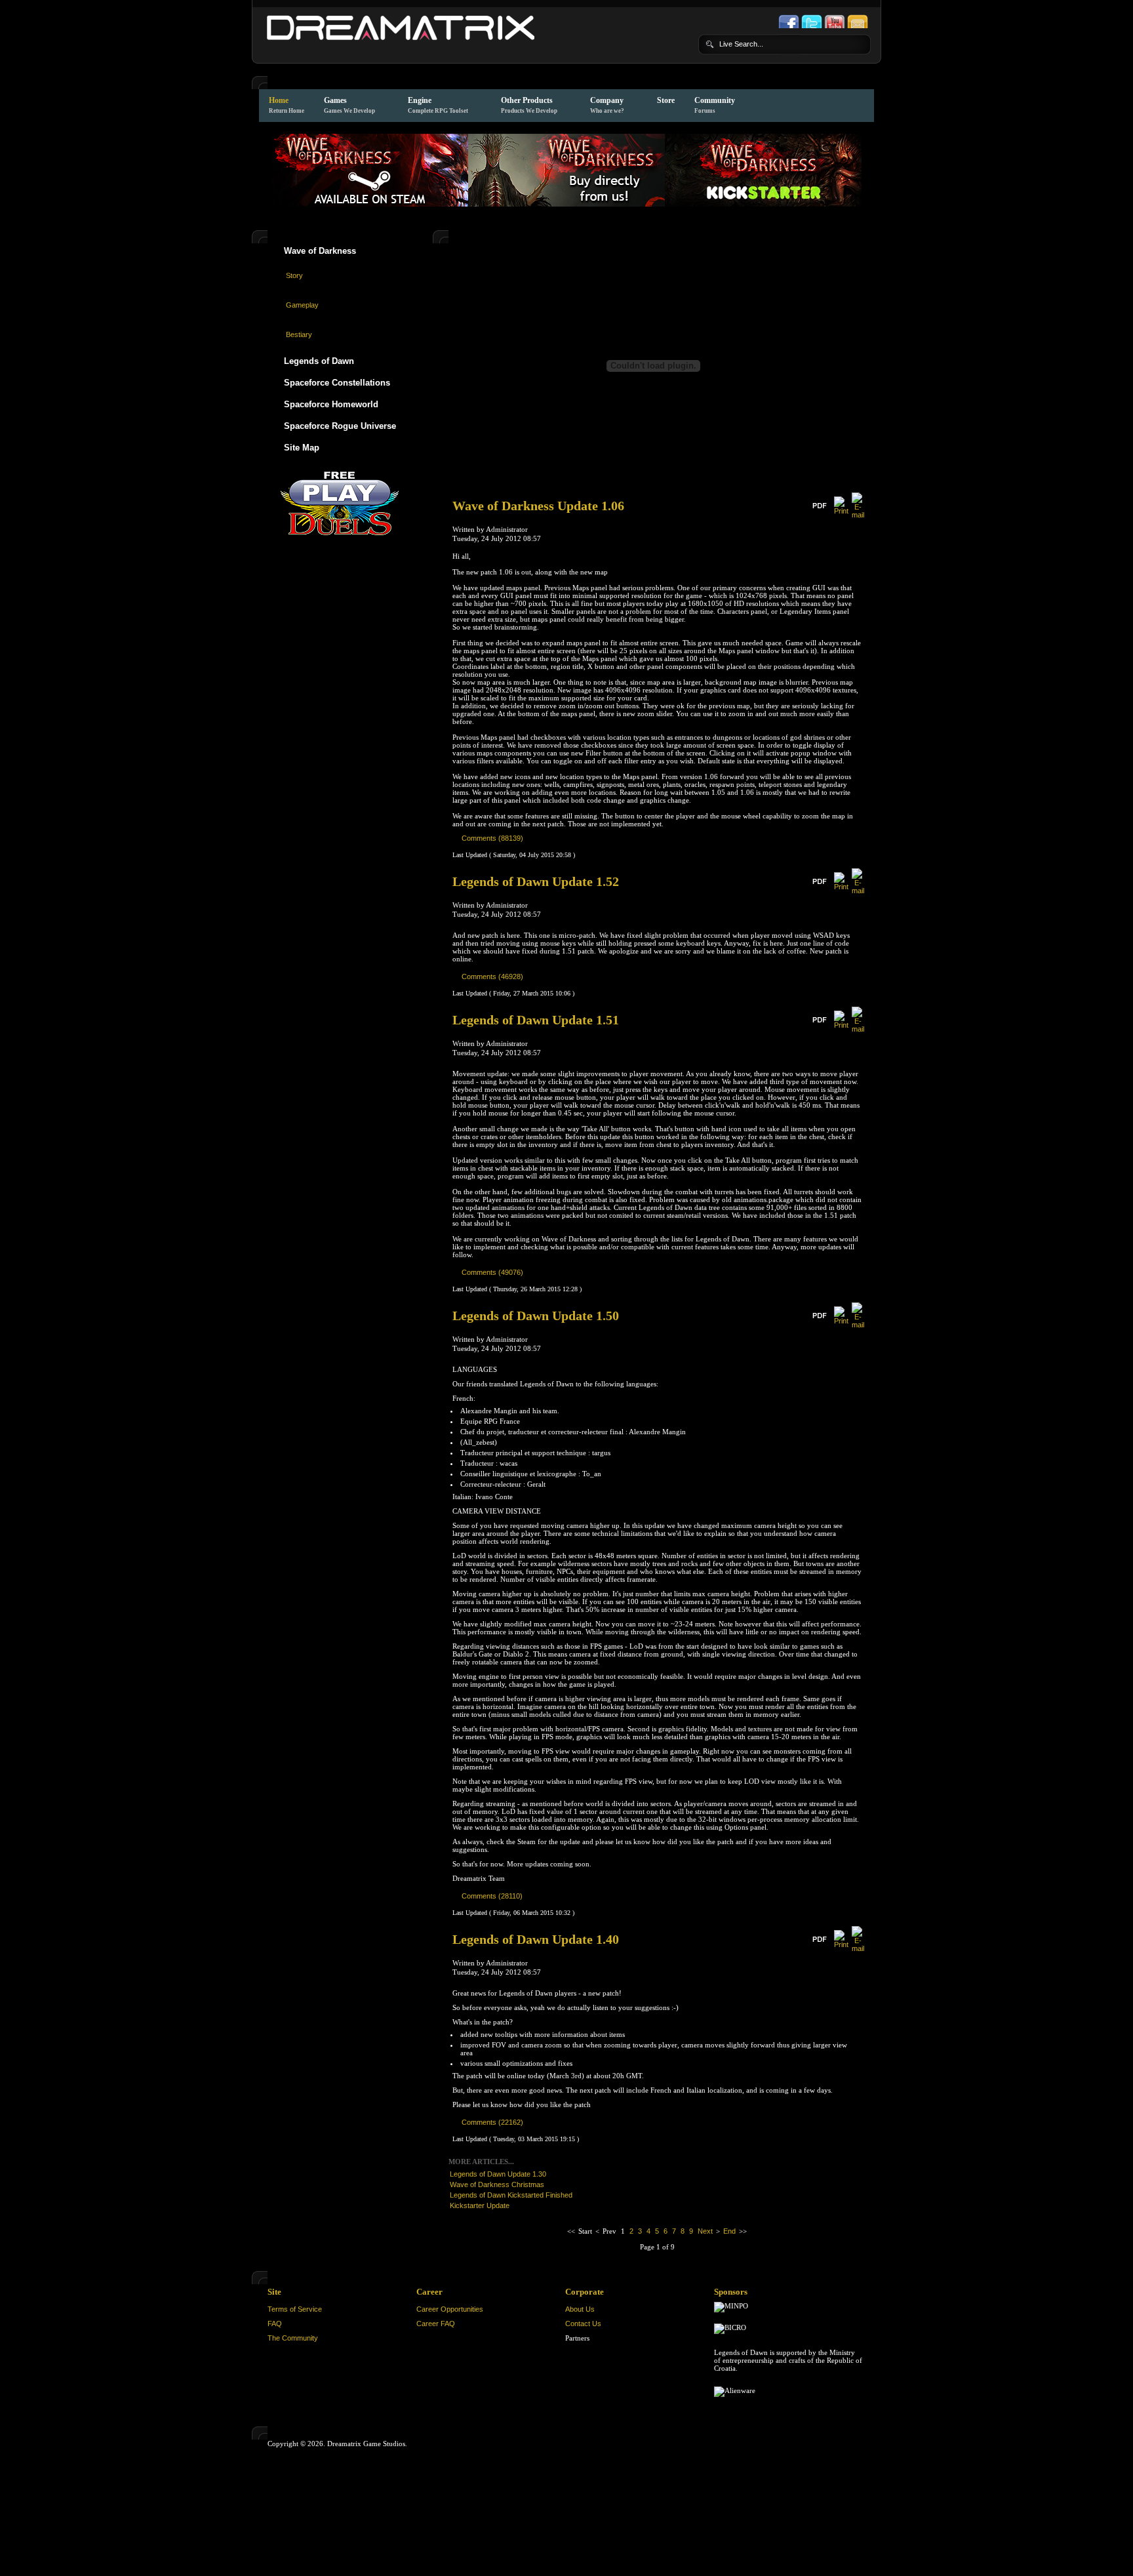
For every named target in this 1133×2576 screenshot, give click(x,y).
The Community (293, 2338)
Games (349, 105)
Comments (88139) (492, 838)
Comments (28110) (492, 1896)
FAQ (275, 2324)
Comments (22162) (492, 2122)
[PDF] (819, 509)
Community (715, 105)
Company (607, 105)
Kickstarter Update (480, 2205)
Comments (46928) (492, 976)
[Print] (841, 511)
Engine (438, 105)
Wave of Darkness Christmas (497, 2184)
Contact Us (583, 2324)
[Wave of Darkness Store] (566, 204)
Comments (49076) (492, 1272)
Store (666, 100)
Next (705, 2231)
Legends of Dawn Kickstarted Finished (511, 2195)
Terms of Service (295, 2309)
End (729, 2231)
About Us (580, 2309)
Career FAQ (436, 2324)
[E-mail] (858, 515)
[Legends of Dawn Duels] (340, 500)
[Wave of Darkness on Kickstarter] (763, 204)
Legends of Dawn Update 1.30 (498, 2174)
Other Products (529, 105)
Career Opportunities (450, 2309)
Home (287, 105)
